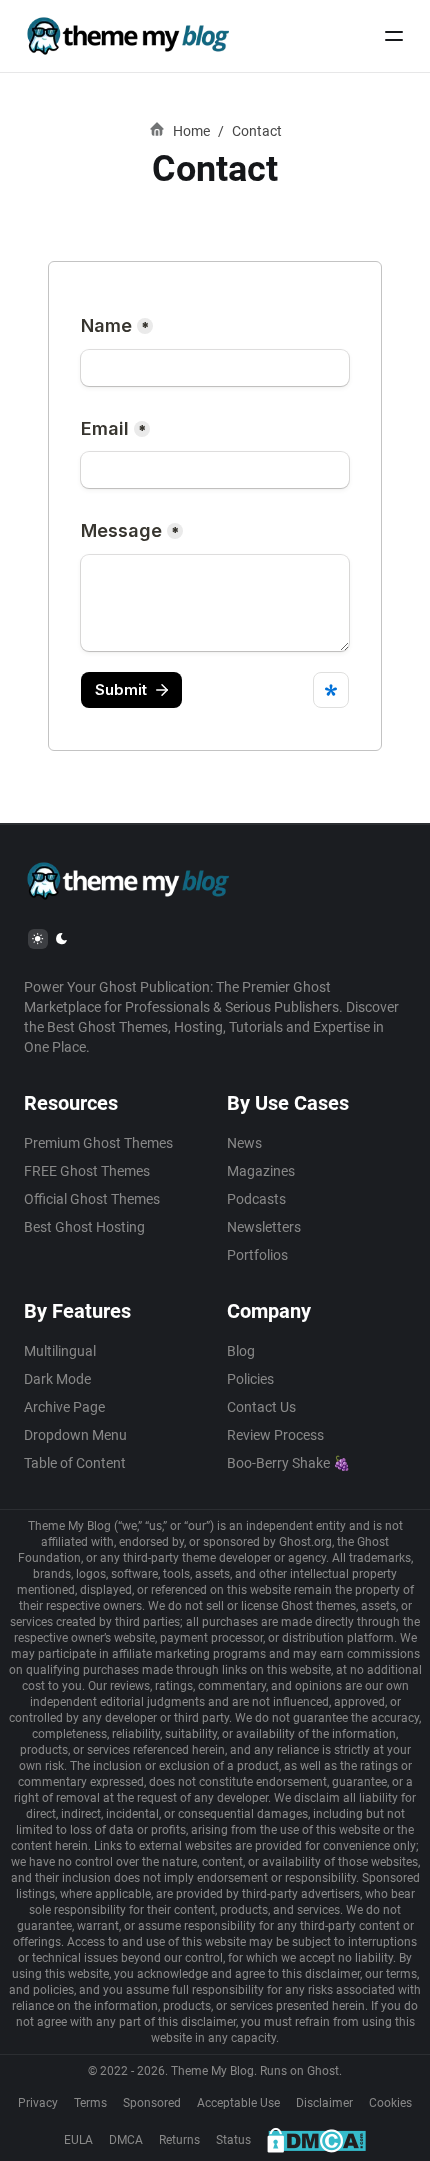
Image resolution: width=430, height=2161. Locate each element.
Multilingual (60, 1351)
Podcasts (256, 1199)
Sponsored (152, 2103)
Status (233, 2140)
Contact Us (261, 1407)
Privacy (38, 2103)
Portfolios (257, 1255)
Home (191, 131)
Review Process (275, 1435)
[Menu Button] (394, 36)
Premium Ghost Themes (98, 1143)
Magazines (261, 1171)
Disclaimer (324, 2103)
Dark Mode (57, 1379)
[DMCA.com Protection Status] (316, 2140)
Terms (90, 2103)
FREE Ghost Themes (87, 1171)
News (244, 1143)
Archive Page (64, 1407)
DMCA (126, 2140)
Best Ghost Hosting (84, 1227)
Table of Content (75, 1463)
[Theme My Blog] (127, 36)
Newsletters (264, 1227)
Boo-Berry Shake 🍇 (288, 1463)
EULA (78, 2140)
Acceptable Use (238, 2103)
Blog (241, 1351)
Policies (250, 1379)
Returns (179, 2140)
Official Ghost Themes (92, 1199)
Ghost (323, 2071)
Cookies (390, 2103)
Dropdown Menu (75, 1435)
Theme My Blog (212, 2071)
